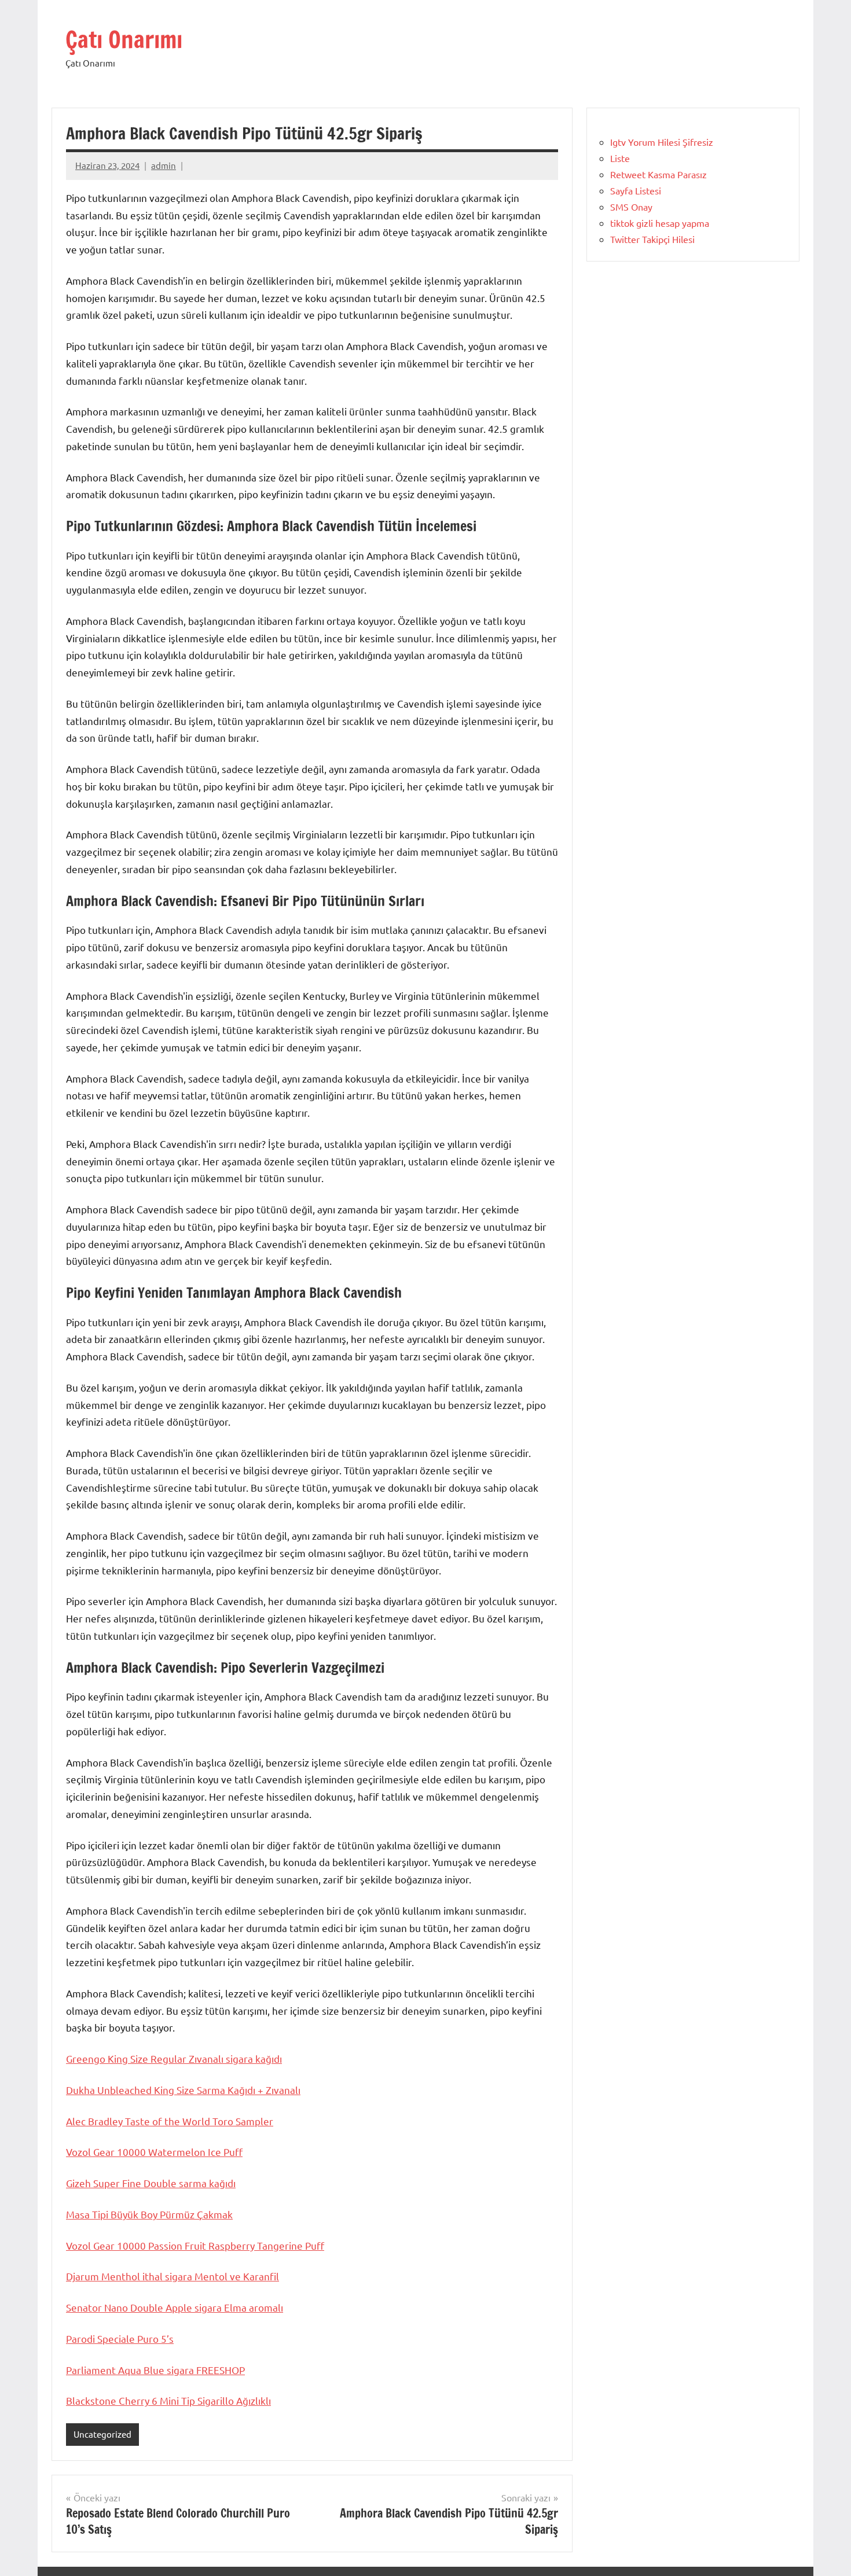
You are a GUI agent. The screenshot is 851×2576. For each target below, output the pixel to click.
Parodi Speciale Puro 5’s (120, 2338)
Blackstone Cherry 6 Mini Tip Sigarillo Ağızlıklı (168, 2400)
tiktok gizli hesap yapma (660, 223)
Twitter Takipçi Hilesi (652, 239)
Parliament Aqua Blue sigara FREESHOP (155, 2370)
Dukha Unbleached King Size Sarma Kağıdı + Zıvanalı (183, 2090)
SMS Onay (631, 207)
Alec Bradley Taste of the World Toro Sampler (170, 2121)
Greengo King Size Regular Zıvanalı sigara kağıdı (174, 2058)
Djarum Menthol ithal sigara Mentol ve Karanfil (173, 2276)
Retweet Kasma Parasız (659, 174)
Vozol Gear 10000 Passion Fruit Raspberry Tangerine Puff (195, 2245)
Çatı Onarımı (124, 39)
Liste (620, 158)
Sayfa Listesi (636, 190)
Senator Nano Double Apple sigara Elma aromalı (175, 2307)
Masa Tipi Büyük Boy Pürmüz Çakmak (149, 2214)
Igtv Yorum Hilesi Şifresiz (662, 142)
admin (164, 165)
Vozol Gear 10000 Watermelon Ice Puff (154, 2152)
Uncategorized (102, 2434)
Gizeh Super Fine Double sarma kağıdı (151, 2183)
